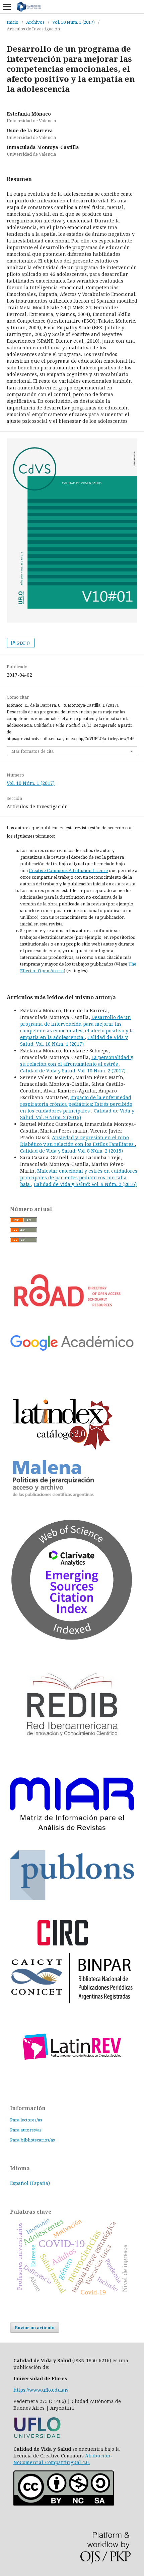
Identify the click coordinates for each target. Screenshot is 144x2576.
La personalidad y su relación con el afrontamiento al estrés (77, 1061)
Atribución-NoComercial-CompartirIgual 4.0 (63, 2459)
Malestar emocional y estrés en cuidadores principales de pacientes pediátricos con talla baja (79, 1177)
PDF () (23, 643)
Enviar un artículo (35, 2328)
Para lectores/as (26, 2120)
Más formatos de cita (32, 751)
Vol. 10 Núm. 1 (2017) (74, 22)
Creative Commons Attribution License (68, 870)
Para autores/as (26, 2130)
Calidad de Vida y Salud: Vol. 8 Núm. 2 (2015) (71, 1151)
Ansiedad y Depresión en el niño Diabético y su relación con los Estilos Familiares (78, 1141)
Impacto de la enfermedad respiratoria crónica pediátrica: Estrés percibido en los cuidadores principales (76, 1104)
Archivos (35, 22)
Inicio (13, 22)
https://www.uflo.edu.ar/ (41, 2390)
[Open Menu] (7, 7)
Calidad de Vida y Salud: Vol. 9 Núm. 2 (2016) (77, 1114)
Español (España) (30, 2183)
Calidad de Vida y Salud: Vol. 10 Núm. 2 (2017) (73, 1071)
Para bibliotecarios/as (32, 2140)
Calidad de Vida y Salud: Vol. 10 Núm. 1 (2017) (74, 1041)
